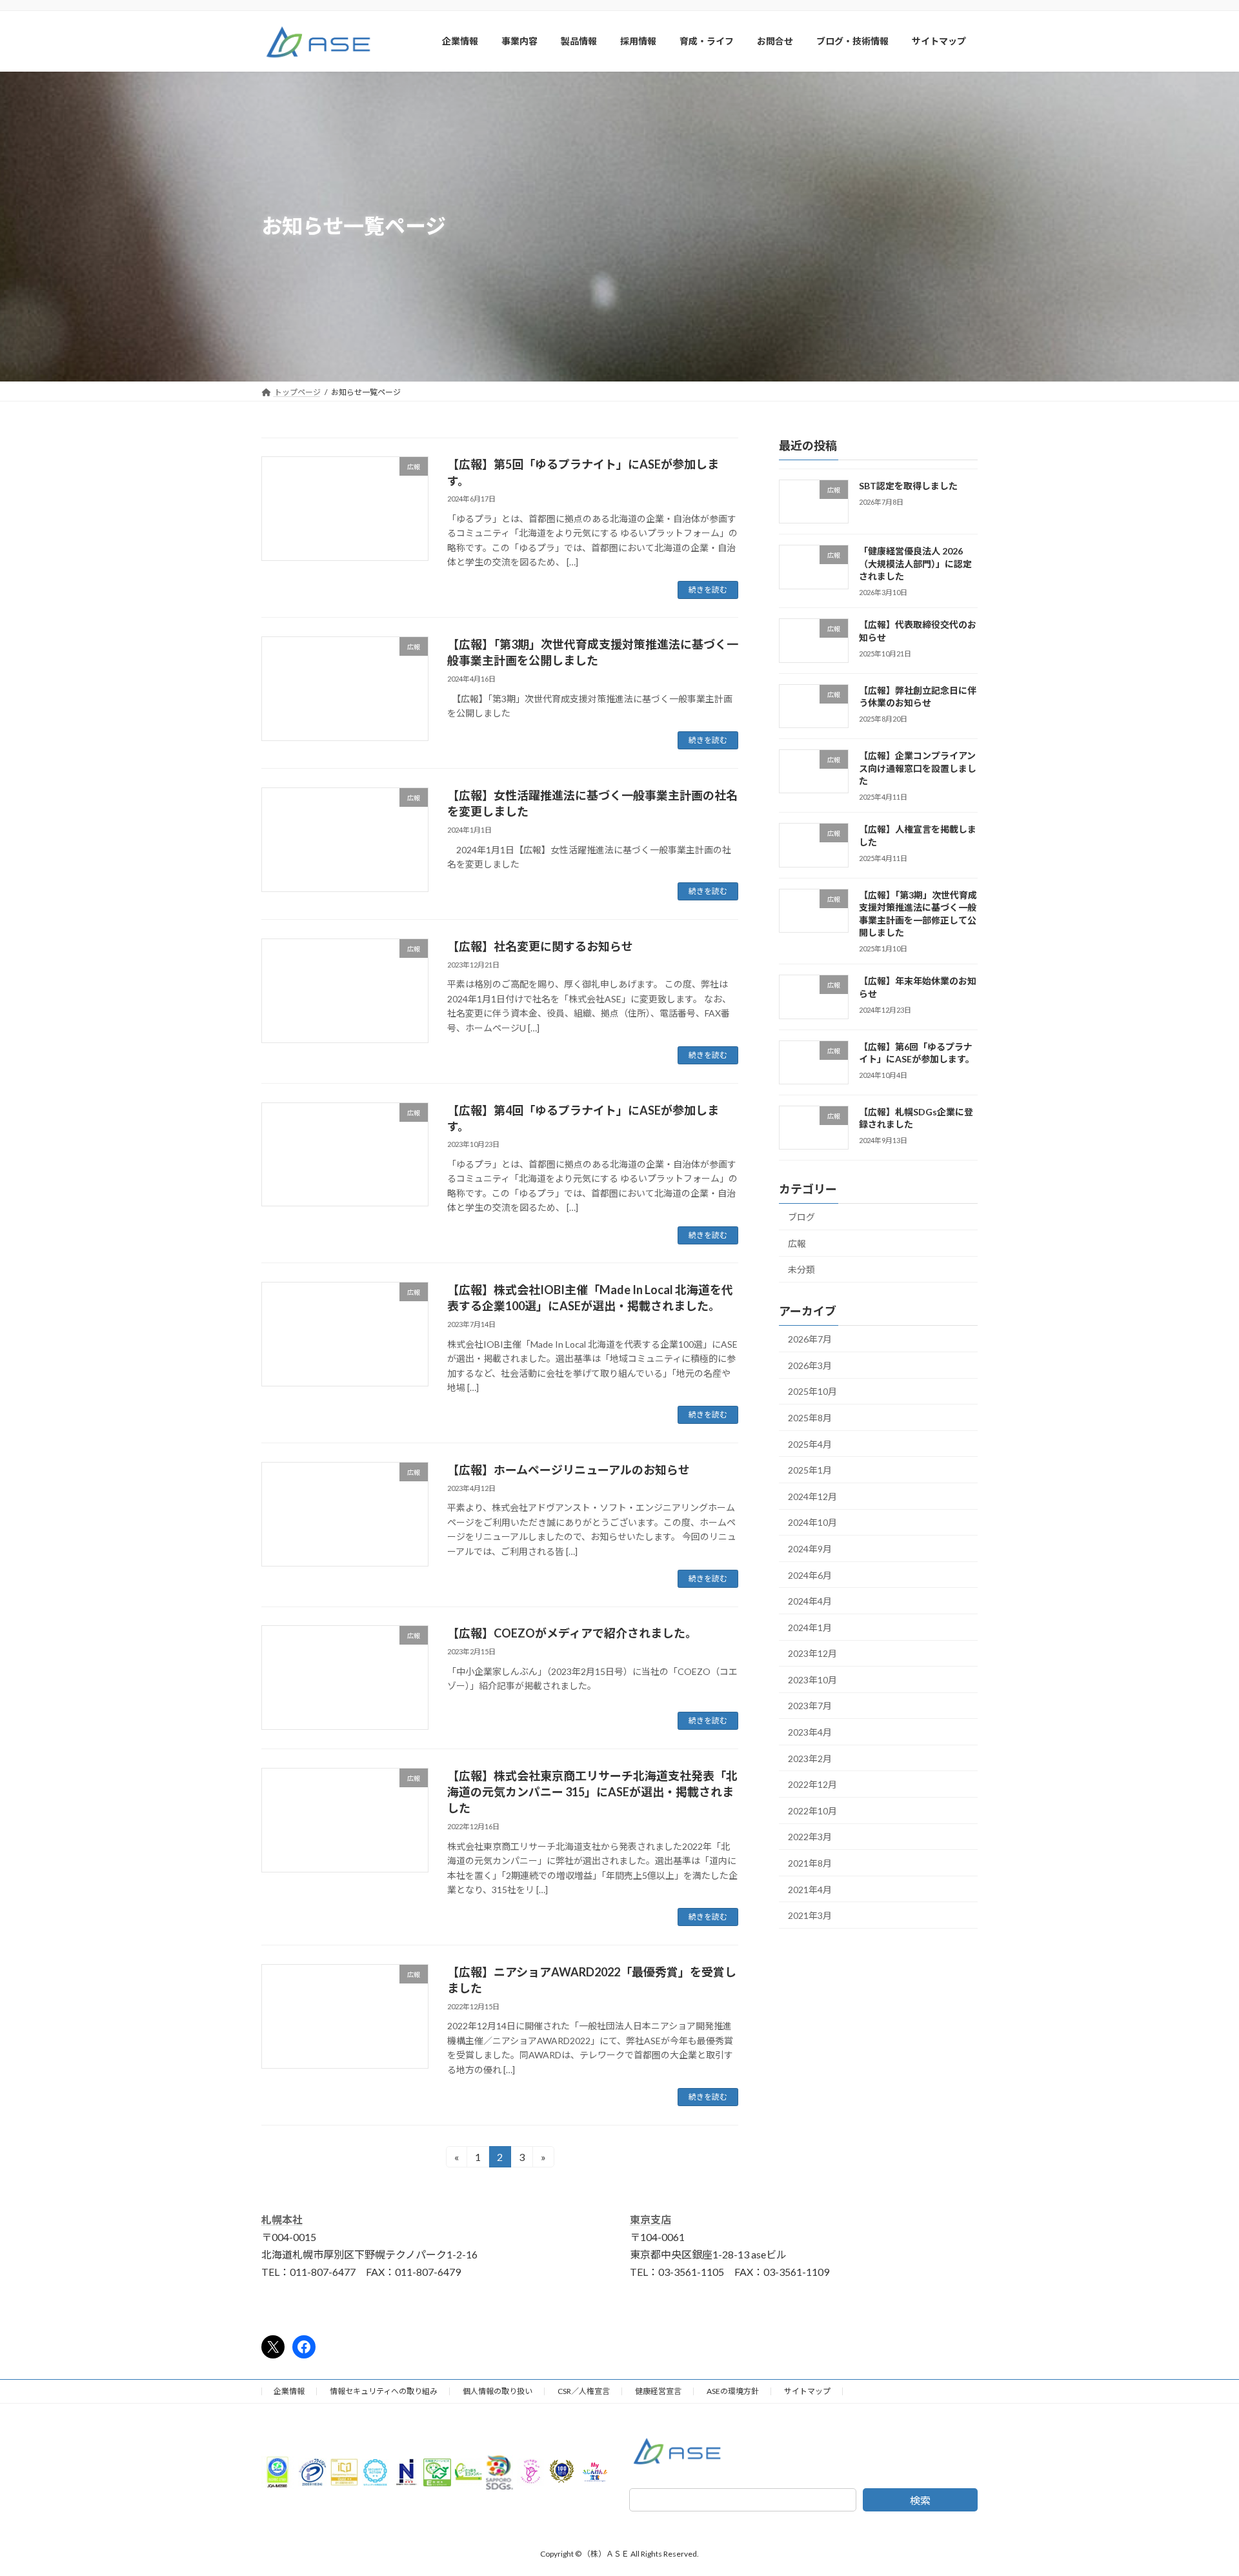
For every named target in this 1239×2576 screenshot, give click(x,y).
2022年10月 (812, 1810)
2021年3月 (810, 1915)
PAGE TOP (1199, 2486)
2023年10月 (812, 1679)
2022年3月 (810, 1837)
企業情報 (289, 2391)
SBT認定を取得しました (908, 486)
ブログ (801, 1217)
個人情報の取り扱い (498, 2391)
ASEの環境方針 (733, 2391)
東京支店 (650, 2219)
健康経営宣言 (658, 2391)
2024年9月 (810, 1549)
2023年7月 (810, 1706)
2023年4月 (810, 1732)
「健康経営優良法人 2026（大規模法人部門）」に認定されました (915, 563)
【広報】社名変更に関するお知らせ (540, 946)
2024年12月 (812, 1496)
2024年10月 (812, 1522)
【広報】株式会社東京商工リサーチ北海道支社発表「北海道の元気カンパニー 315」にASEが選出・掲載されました (592, 1792)
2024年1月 (810, 1627)
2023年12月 (812, 1653)
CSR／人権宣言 (584, 2391)
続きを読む (708, 590)
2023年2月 (810, 1758)
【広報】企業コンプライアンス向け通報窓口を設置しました (918, 768)
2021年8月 (810, 1863)
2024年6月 (810, 1575)
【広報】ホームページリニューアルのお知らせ (569, 1470)
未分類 (801, 1269)
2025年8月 (810, 1418)
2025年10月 (812, 1391)
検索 (920, 2500)
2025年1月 (810, 1470)
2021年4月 (810, 1889)
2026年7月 (810, 1339)
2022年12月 (812, 1784)
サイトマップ (807, 2391)
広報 (797, 1243)
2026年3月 (810, 1365)
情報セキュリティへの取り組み (384, 2391)
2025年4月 (810, 1444)
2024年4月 (810, 1601)
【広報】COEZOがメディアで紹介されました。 (572, 1633)
